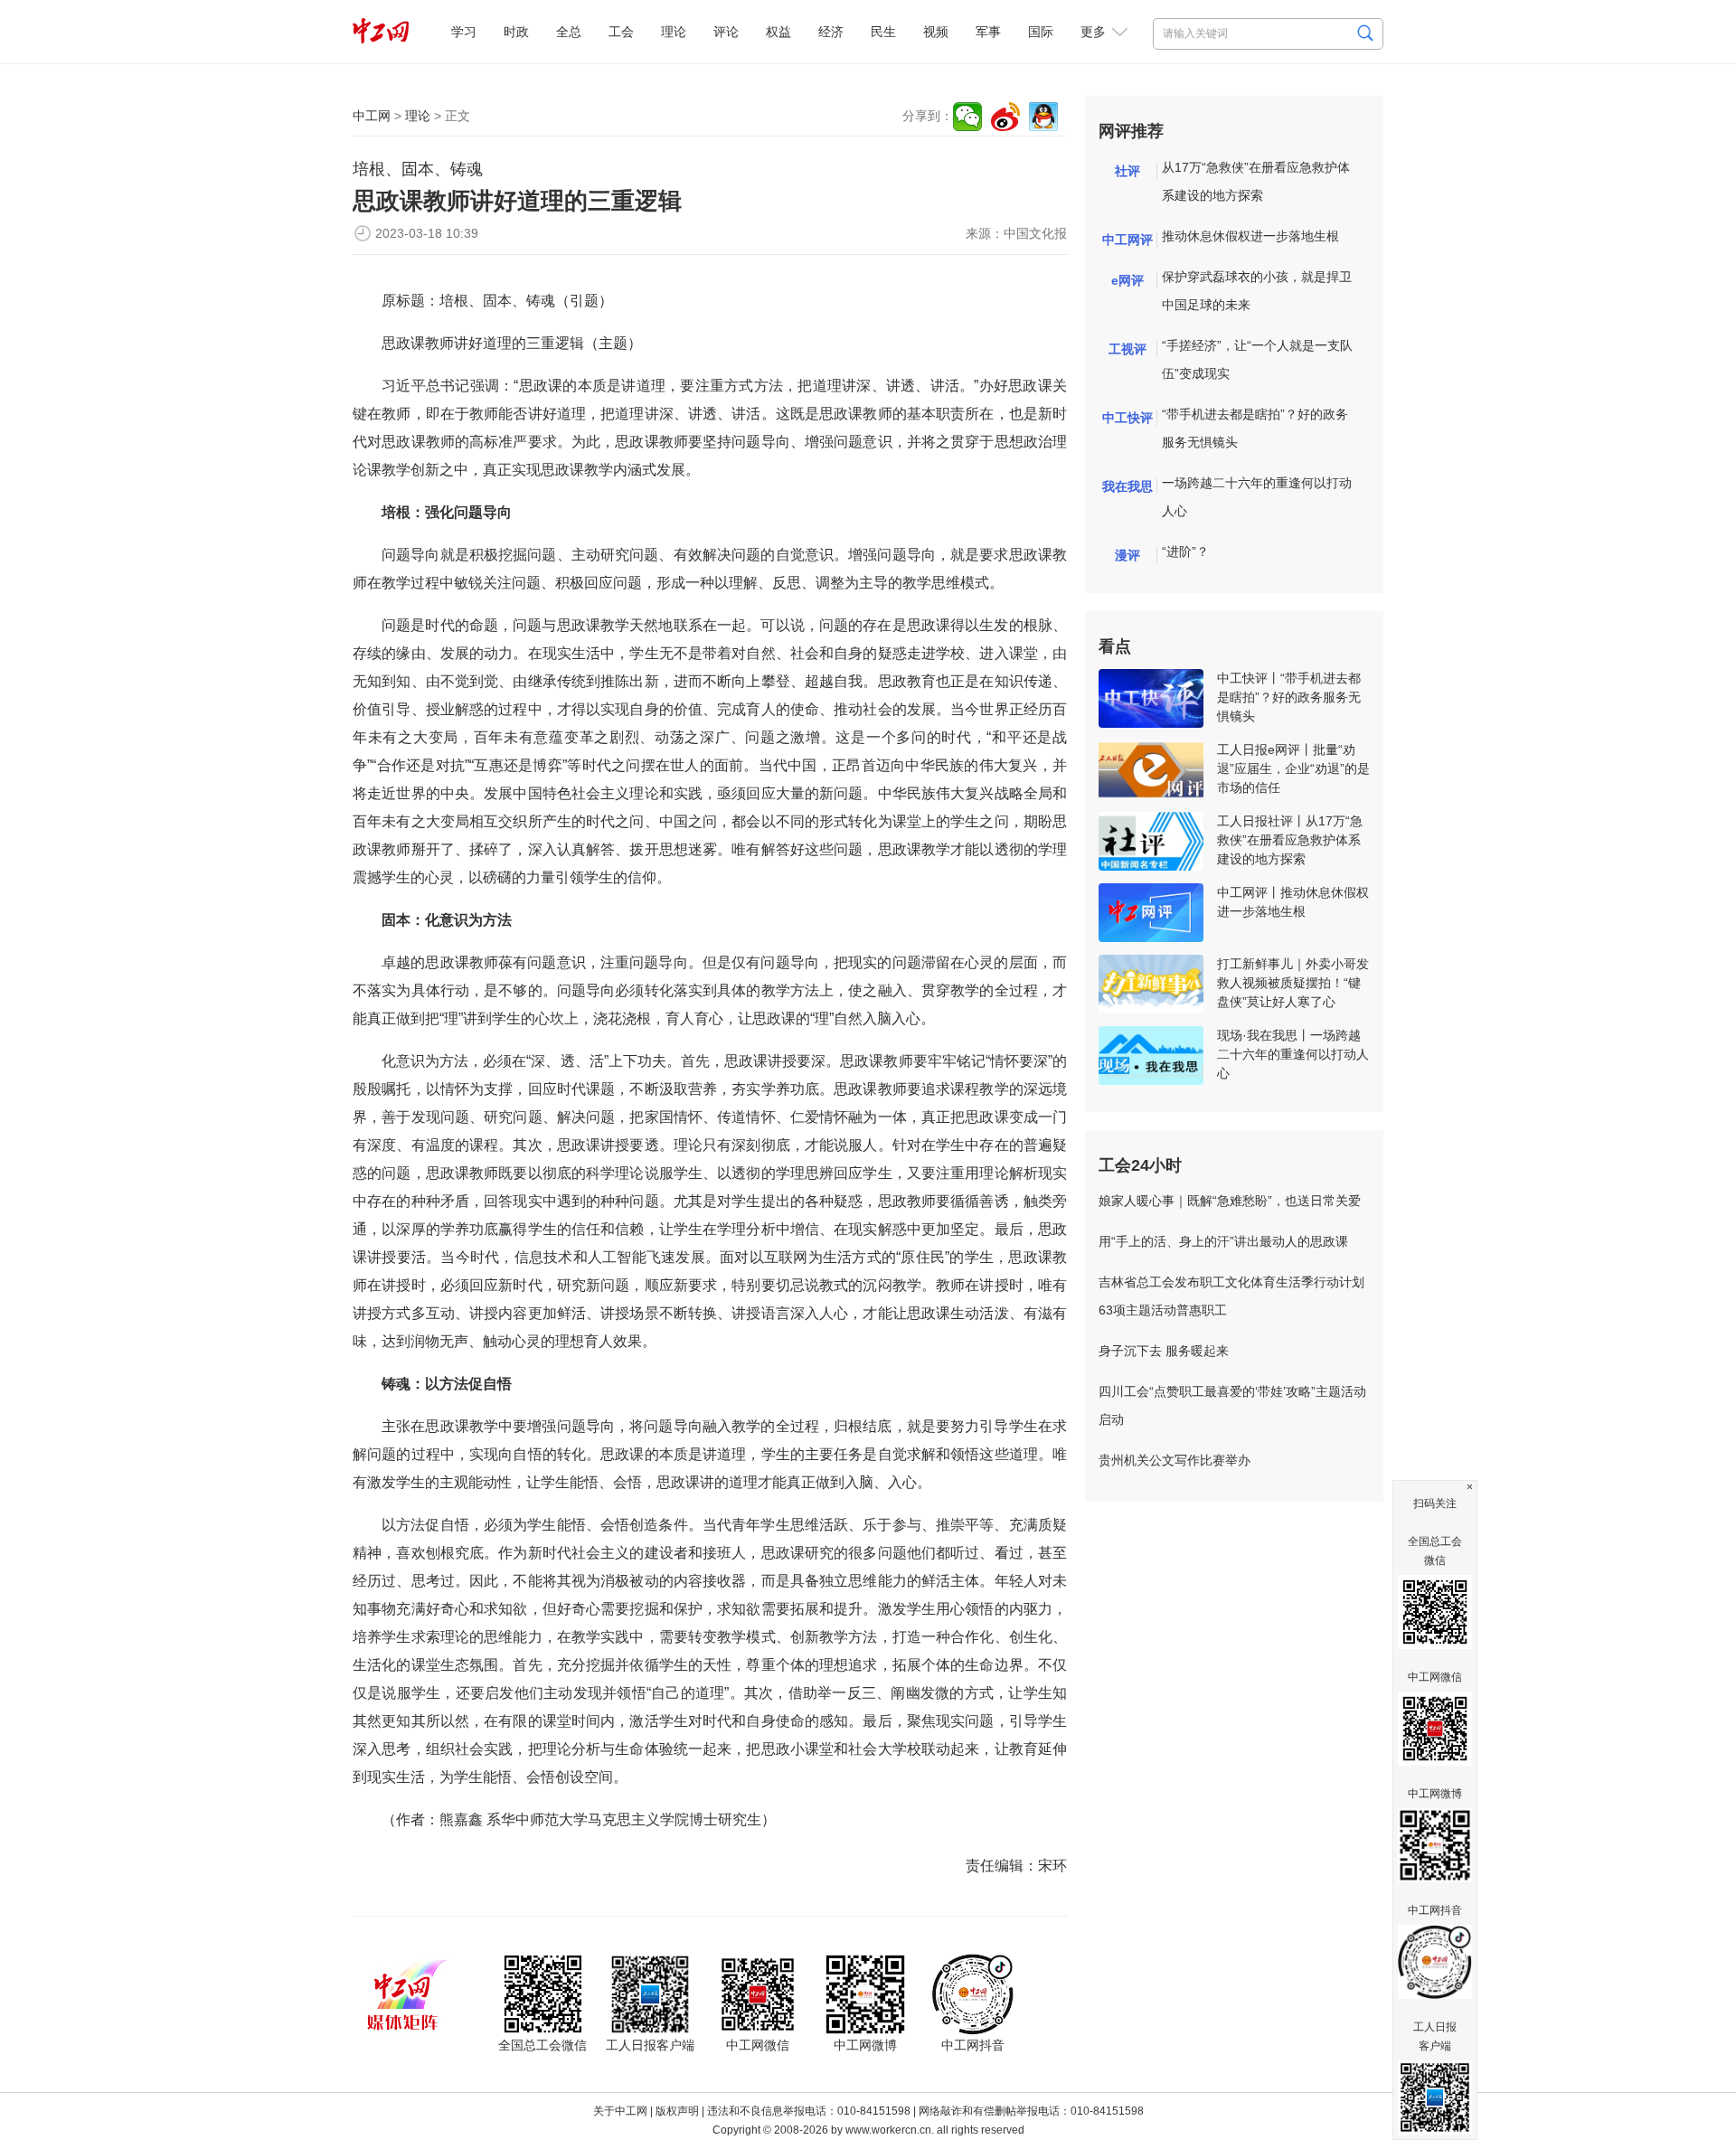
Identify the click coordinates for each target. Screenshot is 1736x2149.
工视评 (1127, 349)
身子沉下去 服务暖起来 (1164, 1351)
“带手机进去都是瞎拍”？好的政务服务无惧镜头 (1255, 428)
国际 (1041, 32)
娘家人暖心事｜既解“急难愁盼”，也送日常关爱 (1230, 1201)
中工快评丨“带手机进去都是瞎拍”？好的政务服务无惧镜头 (1289, 697)
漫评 (1127, 555)
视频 (936, 32)
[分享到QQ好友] (1043, 117)
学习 (464, 32)
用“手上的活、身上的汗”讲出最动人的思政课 (1223, 1241)
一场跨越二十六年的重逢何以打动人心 (1257, 497)
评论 (726, 32)
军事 (988, 32)
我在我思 (1127, 486)
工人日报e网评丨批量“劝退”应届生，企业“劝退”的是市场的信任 (1293, 768)
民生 (883, 32)
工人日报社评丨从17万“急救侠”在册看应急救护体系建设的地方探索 (1290, 840)
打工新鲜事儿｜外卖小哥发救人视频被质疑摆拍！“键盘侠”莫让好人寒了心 (1293, 983)
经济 (831, 32)
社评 (1127, 171)
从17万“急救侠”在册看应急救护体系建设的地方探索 (1256, 181)
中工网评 (1127, 240)
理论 (674, 32)
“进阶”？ (1185, 551)
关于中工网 (620, 2111)
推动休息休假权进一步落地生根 (1250, 236)
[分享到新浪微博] (1005, 117)
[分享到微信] (967, 117)
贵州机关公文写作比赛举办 (1175, 1460)
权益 (778, 32)
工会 (621, 32)
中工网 (372, 116)
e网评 (1127, 280)
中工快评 (1127, 418)
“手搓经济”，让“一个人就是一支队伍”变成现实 (1257, 359)
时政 (516, 32)
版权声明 (677, 2111)
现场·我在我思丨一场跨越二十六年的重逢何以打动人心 (1293, 1054)
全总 (569, 32)
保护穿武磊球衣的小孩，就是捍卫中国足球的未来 (1257, 291)
